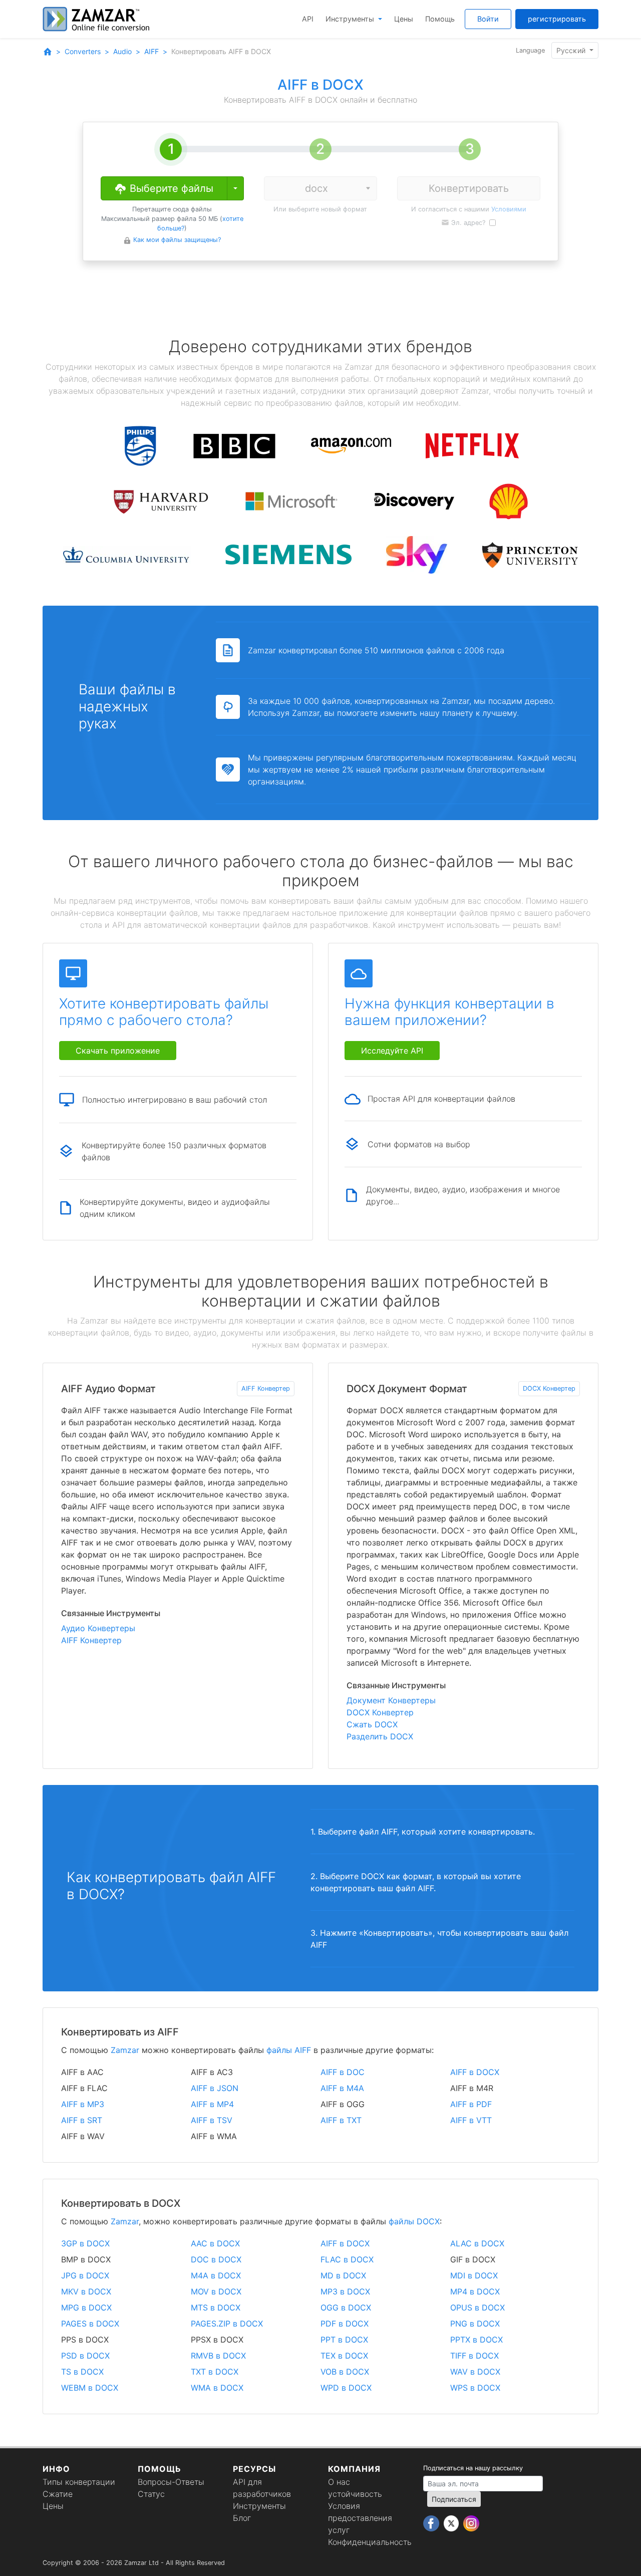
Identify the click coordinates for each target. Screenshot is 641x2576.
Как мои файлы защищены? (177, 240)
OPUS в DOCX (477, 2307)
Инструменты (351, 19)
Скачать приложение (118, 1051)
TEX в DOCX (344, 2356)
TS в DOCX (82, 2372)
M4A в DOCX (216, 2275)
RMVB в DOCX (218, 2356)
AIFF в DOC (343, 2072)
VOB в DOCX (345, 2372)
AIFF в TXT (341, 2120)
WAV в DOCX (475, 2372)
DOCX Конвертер (549, 1388)
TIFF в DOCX (474, 2356)
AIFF (151, 51)
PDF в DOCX (345, 2324)
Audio (122, 51)
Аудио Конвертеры (98, 1628)
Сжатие (58, 2494)
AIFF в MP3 (83, 2104)
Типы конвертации (79, 2482)
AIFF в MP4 (212, 2104)
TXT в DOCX (215, 2372)
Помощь (440, 19)
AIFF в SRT (82, 2120)
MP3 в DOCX (345, 2291)
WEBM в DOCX (90, 2388)
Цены (404, 19)
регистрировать (557, 19)
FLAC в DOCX (347, 2259)
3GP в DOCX (85, 2243)
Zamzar (125, 2050)
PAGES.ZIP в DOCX (227, 2324)
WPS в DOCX (475, 2388)
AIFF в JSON (215, 2088)
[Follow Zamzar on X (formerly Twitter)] (452, 2523)
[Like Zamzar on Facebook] (432, 2523)
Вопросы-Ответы (171, 2482)
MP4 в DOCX (475, 2291)
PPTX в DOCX (476, 2340)
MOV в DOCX (216, 2291)
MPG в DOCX (86, 2307)
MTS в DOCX (216, 2307)
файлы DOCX (414, 2221)
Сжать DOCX (372, 1724)
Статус (151, 2494)
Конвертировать (469, 188)
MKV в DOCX (86, 2291)
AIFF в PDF (471, 2104)
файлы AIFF (289, 2050)
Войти (488, 19)
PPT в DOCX (344, 2340)
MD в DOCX (343, 2275)
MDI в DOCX (474, 2275)
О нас (339, 2482)
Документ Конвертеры (391, 1700)
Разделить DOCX (380, 1736)
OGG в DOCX (346, 2307)
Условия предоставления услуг (360, 2518)
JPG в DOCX (85, 2275)
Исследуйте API (392, 1051)
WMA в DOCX (217, 2388)
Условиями (509, 209)
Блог (242, 2518)
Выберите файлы (170, 188)
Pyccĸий (572, 50)
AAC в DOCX (215, 2243)
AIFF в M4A (342, 2088)
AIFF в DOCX (475, 2072)
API (308, 19)
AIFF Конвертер (266, 1388)
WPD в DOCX (346, 2388)
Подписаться (454, 2499)
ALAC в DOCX (477, 2243)
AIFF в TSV (212, 2120)
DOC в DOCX (216, 2259)
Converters (83, 51)
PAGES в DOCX (90, 2324)
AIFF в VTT (471, 2120)
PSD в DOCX (85, 2356)
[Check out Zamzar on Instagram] (471, 2523)
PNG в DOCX (475, 2324)
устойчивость (355, 2494)
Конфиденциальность (370, 2542)
